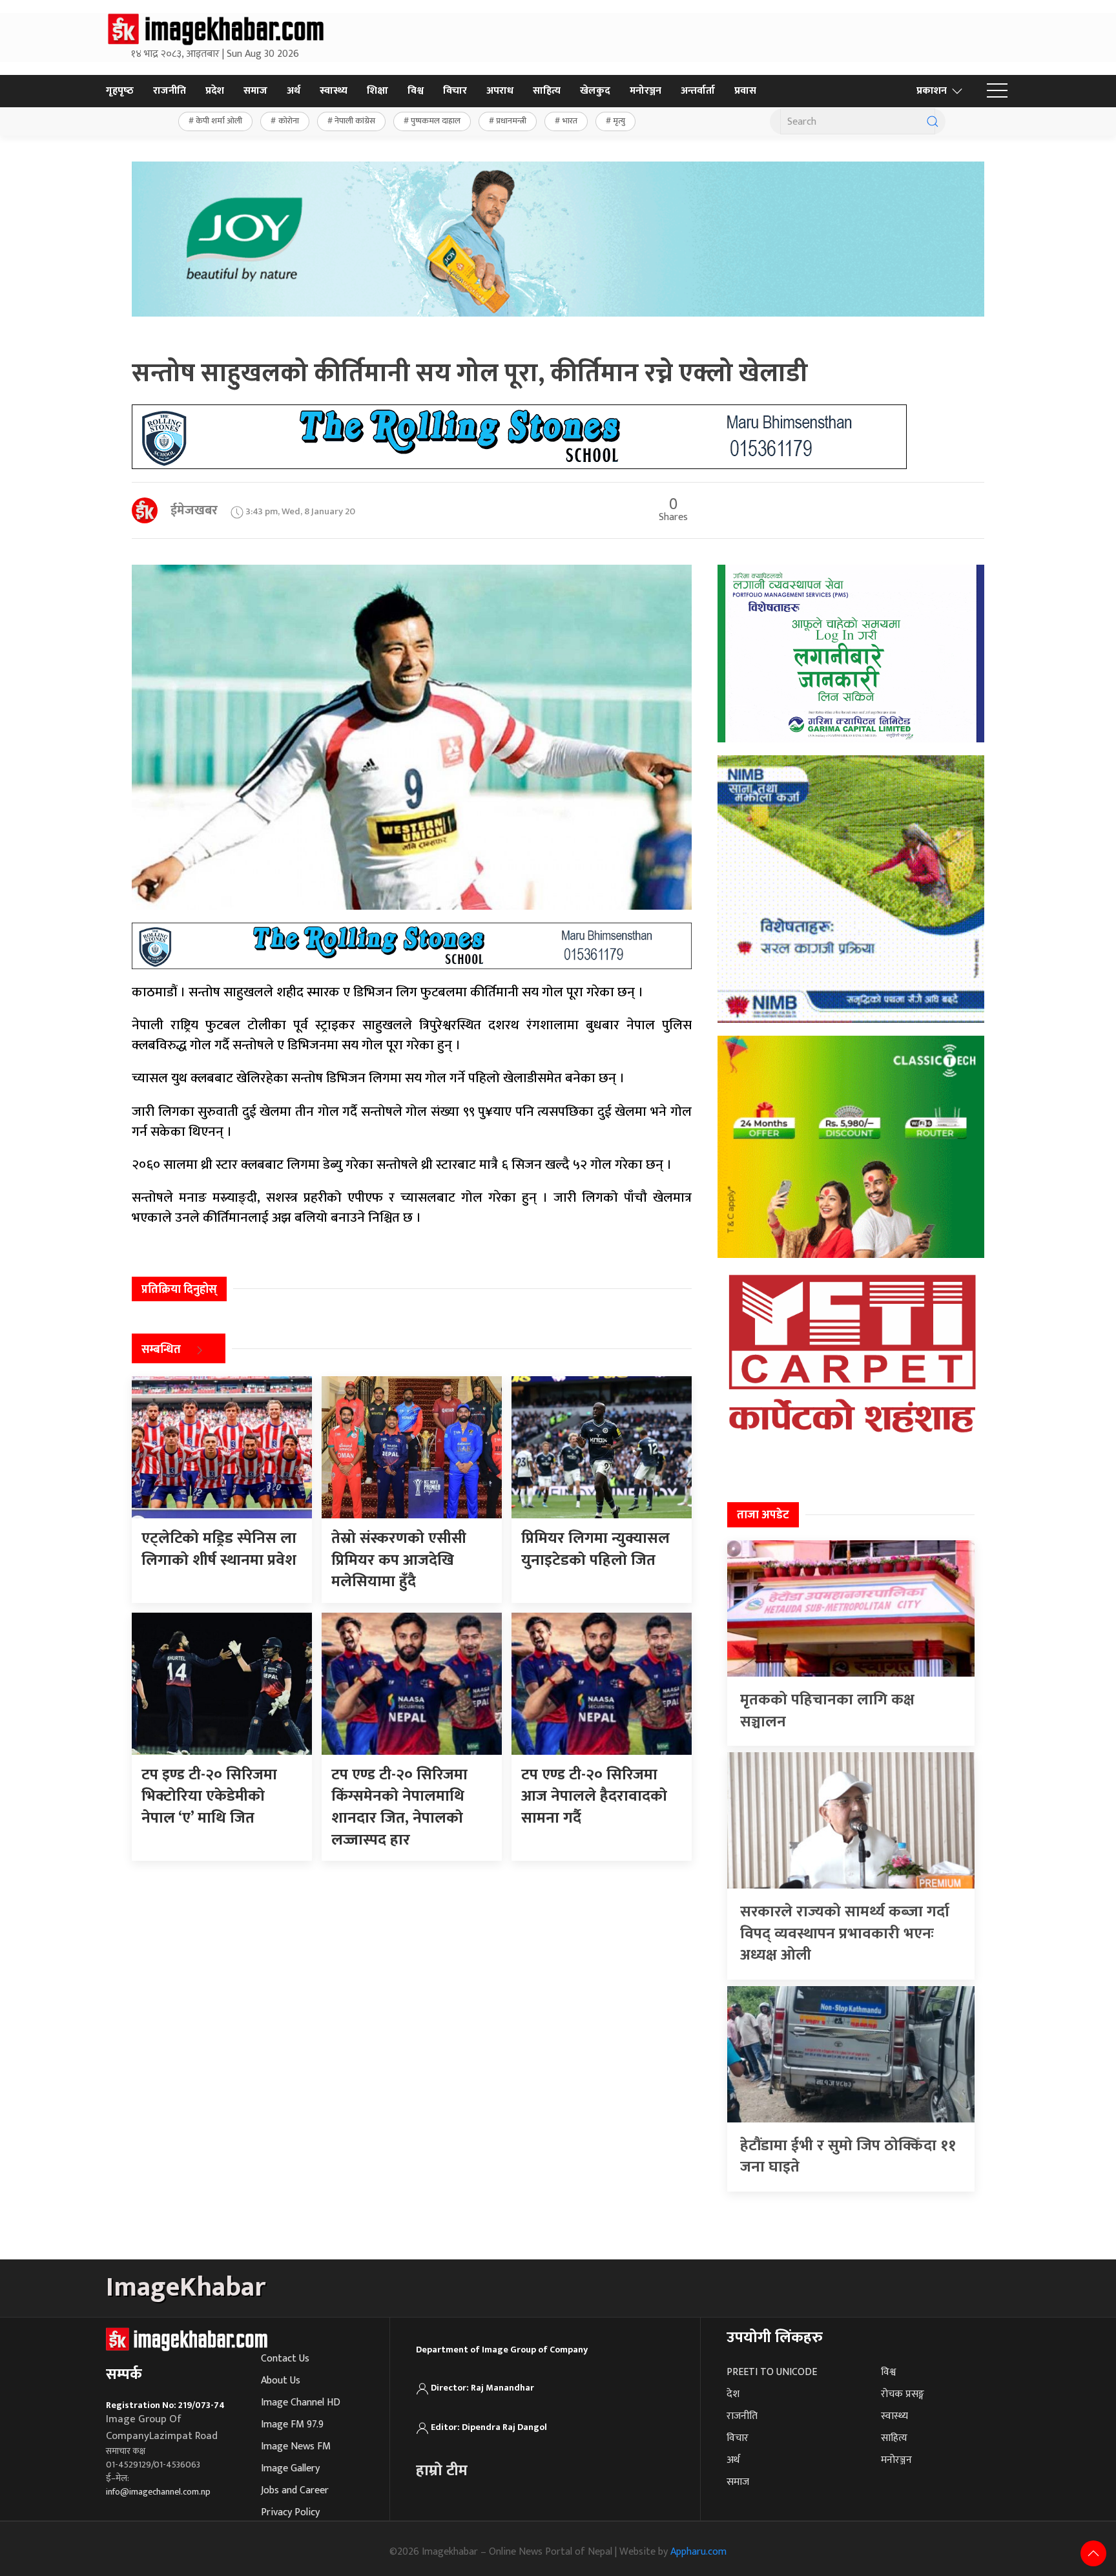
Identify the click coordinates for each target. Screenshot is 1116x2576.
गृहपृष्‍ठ (120, 91)
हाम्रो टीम (442, 2471)
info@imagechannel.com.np (158, 2492)
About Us (281, 2381)
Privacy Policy (290, 2512)
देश (733, 2394)
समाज (255, 91)
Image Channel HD (301, 2403)
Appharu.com (698, 2552)
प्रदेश (215, 91)
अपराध (500, 91)
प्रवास (745, 91)
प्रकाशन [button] (932, 91)
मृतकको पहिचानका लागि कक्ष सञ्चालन (827, 1711)
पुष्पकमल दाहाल (436, 121)
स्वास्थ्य (334, 91)
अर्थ (294, 91)
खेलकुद (595, 91)
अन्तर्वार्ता (698, 91)
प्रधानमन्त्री (511, 121)
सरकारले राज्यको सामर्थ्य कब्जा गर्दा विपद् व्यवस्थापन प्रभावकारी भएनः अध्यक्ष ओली (845, 1933)
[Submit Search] (933, 121)
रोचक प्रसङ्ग (903, 2394)
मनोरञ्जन (646, 91)
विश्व (416, 91)
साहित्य (547, 91)
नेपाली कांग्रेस (355, 121)
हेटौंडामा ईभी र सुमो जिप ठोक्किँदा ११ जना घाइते (848, 2157)
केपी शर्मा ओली (219, 121)
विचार (455, 91)
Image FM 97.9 (292, 2424)
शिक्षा (377, 91)
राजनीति (170, 91)
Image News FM (296, 2446)
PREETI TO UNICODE (772, 2372)
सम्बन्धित (161, 1350)
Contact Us (285, 2359)
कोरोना (289, 121)
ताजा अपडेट (763, 1515)
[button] (997, 91)
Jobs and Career (295, 2490)
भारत (570, 121)
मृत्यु (619, 121)
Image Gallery (290, 2468)
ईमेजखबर (194, 510)
